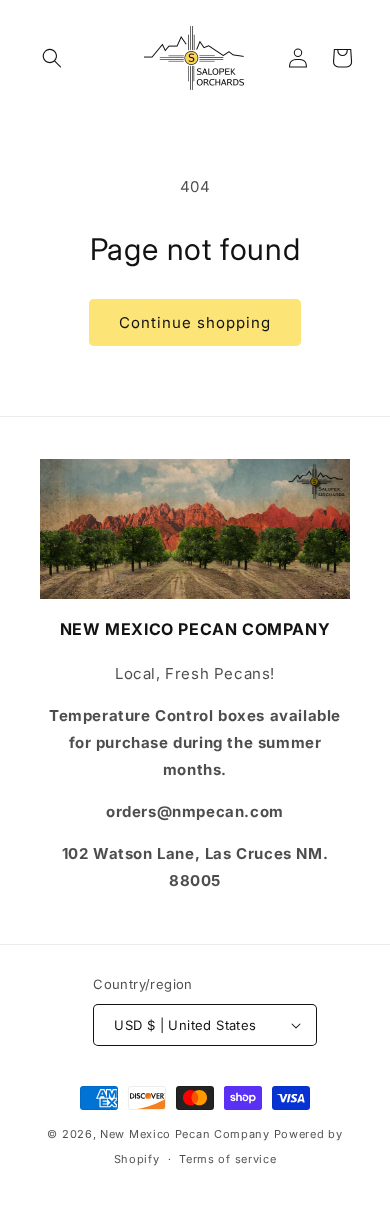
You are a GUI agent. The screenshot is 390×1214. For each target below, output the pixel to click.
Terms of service (227, 1159)
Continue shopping (195, 322)
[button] (52, 58)
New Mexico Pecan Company (187, 1134)
